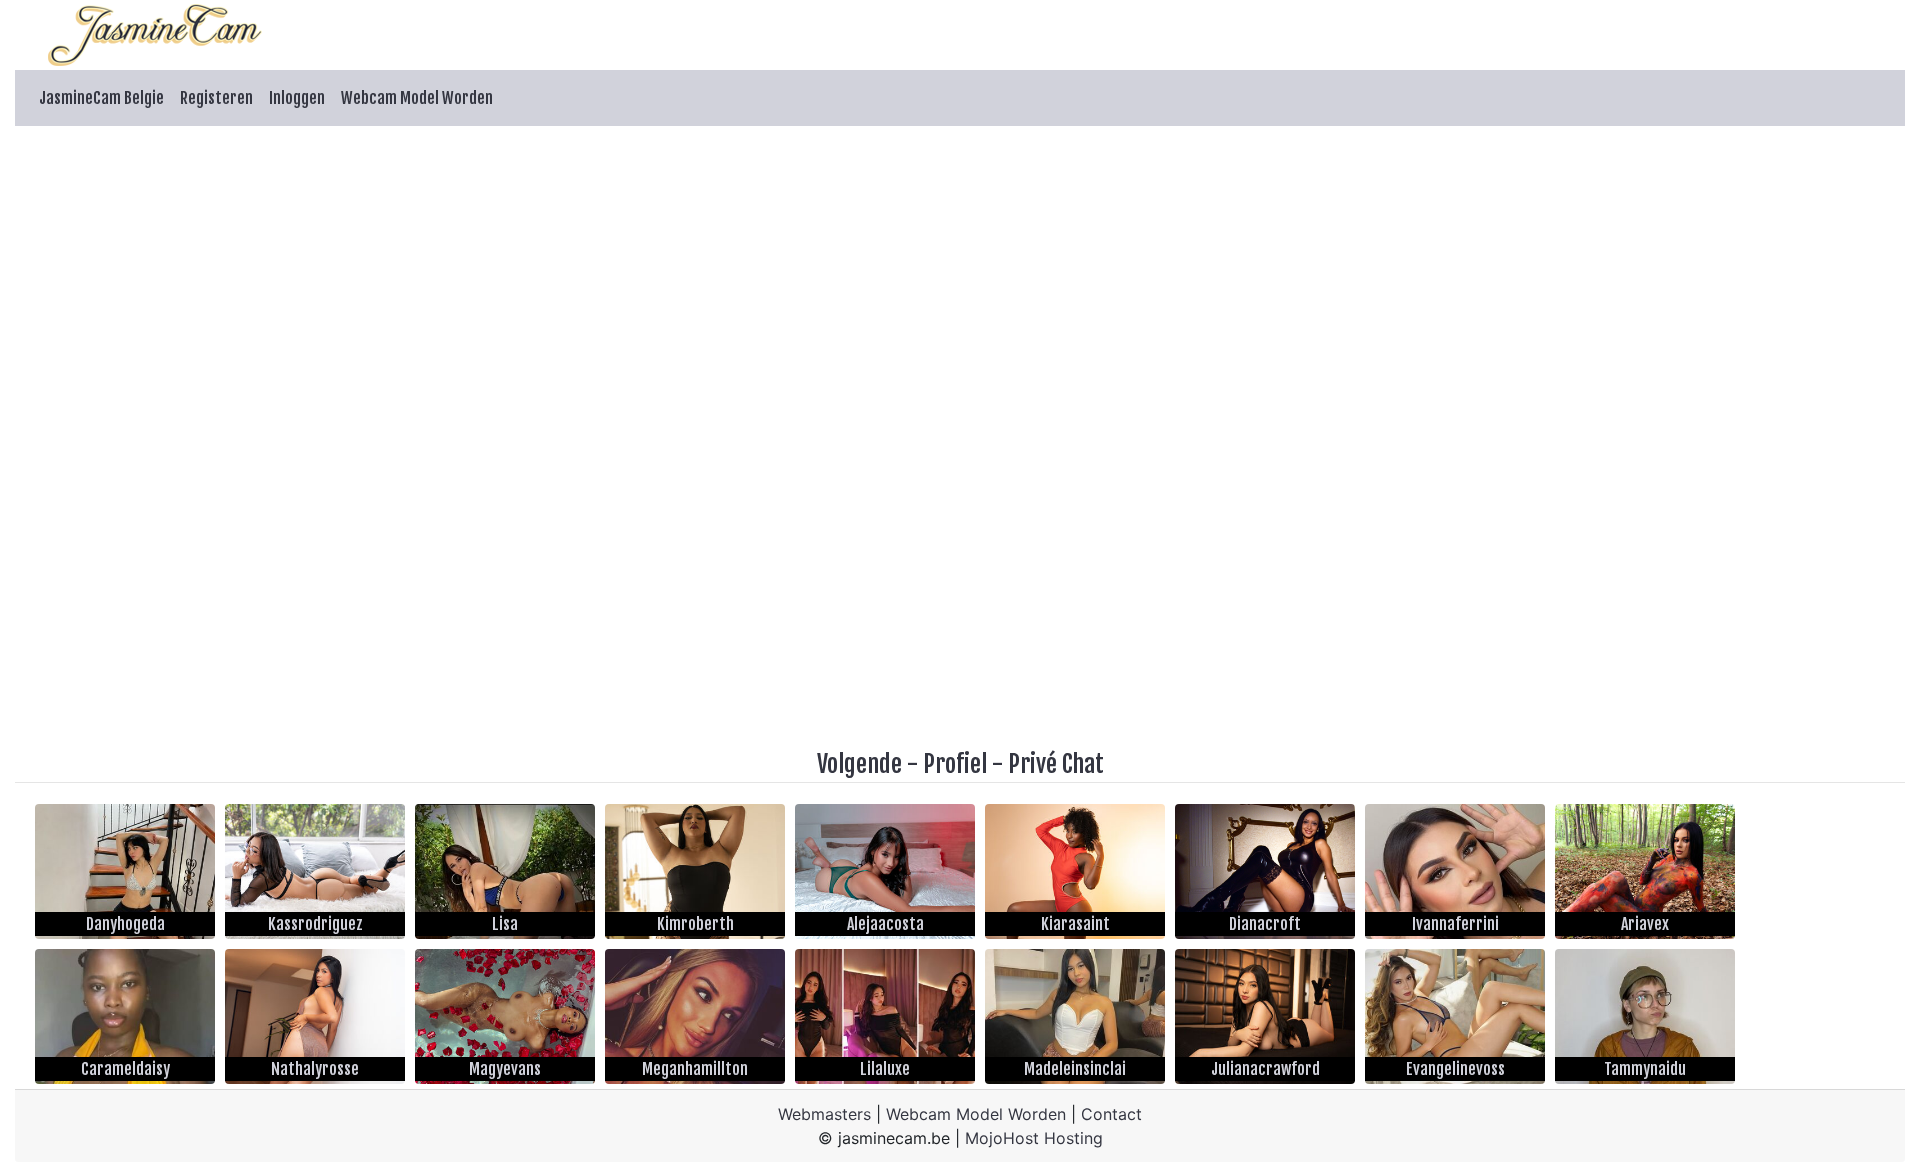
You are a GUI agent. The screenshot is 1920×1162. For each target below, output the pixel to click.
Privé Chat (1056, 764)
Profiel (955, 764)
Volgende (859, 764)
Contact (1111, 1114)
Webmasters (824, 1114)
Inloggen (297, 98)
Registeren (216, 98)
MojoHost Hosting (1034, 1138)
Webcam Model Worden (417, 98)
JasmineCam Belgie (101, 98)
